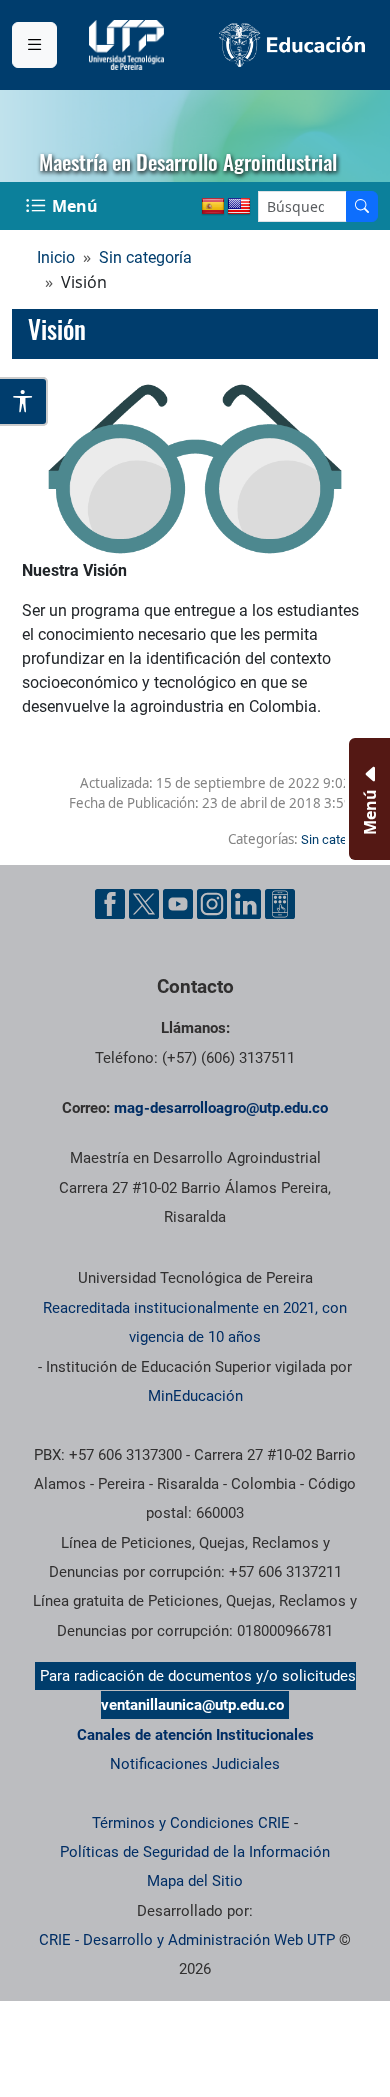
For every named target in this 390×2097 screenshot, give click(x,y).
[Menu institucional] (34, 45)
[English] (239, 207)
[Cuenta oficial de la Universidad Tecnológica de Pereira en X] (144, 904)
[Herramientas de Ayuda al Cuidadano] (280, 904)
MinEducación (195, 1396)
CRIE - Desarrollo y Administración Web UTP (187, 1940)
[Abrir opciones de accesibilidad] (24, 401)
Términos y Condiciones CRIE (191, 1823)
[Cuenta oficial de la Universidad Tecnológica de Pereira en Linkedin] (246, 904)
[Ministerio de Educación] (292, 45)
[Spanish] (213, 207)
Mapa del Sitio (195, 1881)
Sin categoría (145, 257)
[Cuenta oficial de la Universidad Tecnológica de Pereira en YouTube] (178, 904)
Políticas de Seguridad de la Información (195, 1852)
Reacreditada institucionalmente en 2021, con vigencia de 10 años (195, 1322)
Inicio (56, 257)
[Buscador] (362, 206)
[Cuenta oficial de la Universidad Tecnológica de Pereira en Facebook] (110, 904)
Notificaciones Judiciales (195, 1764)
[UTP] (129, 45)
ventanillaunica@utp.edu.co (192, 1705)
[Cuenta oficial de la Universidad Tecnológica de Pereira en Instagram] (212, 904)
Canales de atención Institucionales (195, 1735)
